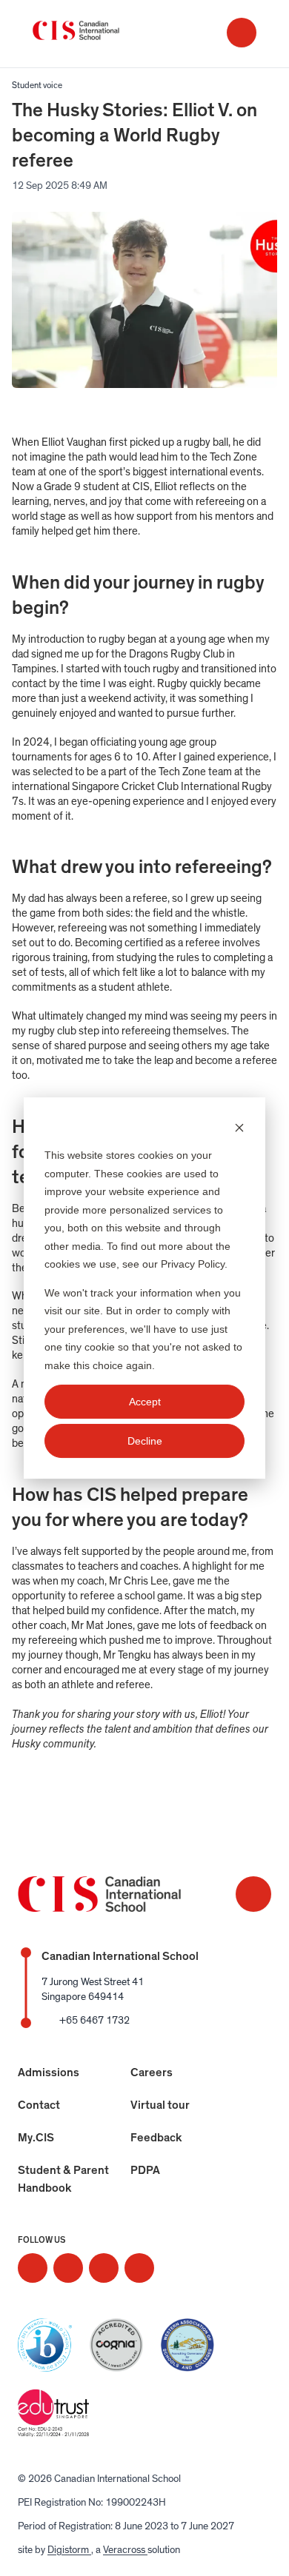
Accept (145, 1402)
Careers (152, 2072)
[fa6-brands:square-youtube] (139, 2268)
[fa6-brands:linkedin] (104, 2268)
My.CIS (36, 2138)
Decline (145, 1441)
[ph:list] (242, 33)
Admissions (49, 2072)
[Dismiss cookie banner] (239, 1127)
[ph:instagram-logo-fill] (33, 2268)
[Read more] (33, 2268)
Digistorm (69, 2550)
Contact (39, 2105)
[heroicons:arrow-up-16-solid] (253, 1894)
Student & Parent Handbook (63, 2179)
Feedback (156, 2138)
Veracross (125, 2550)
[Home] (92, 34)
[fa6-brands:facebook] (68, 2268)
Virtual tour (160, 2105)
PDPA (145, 2170)
